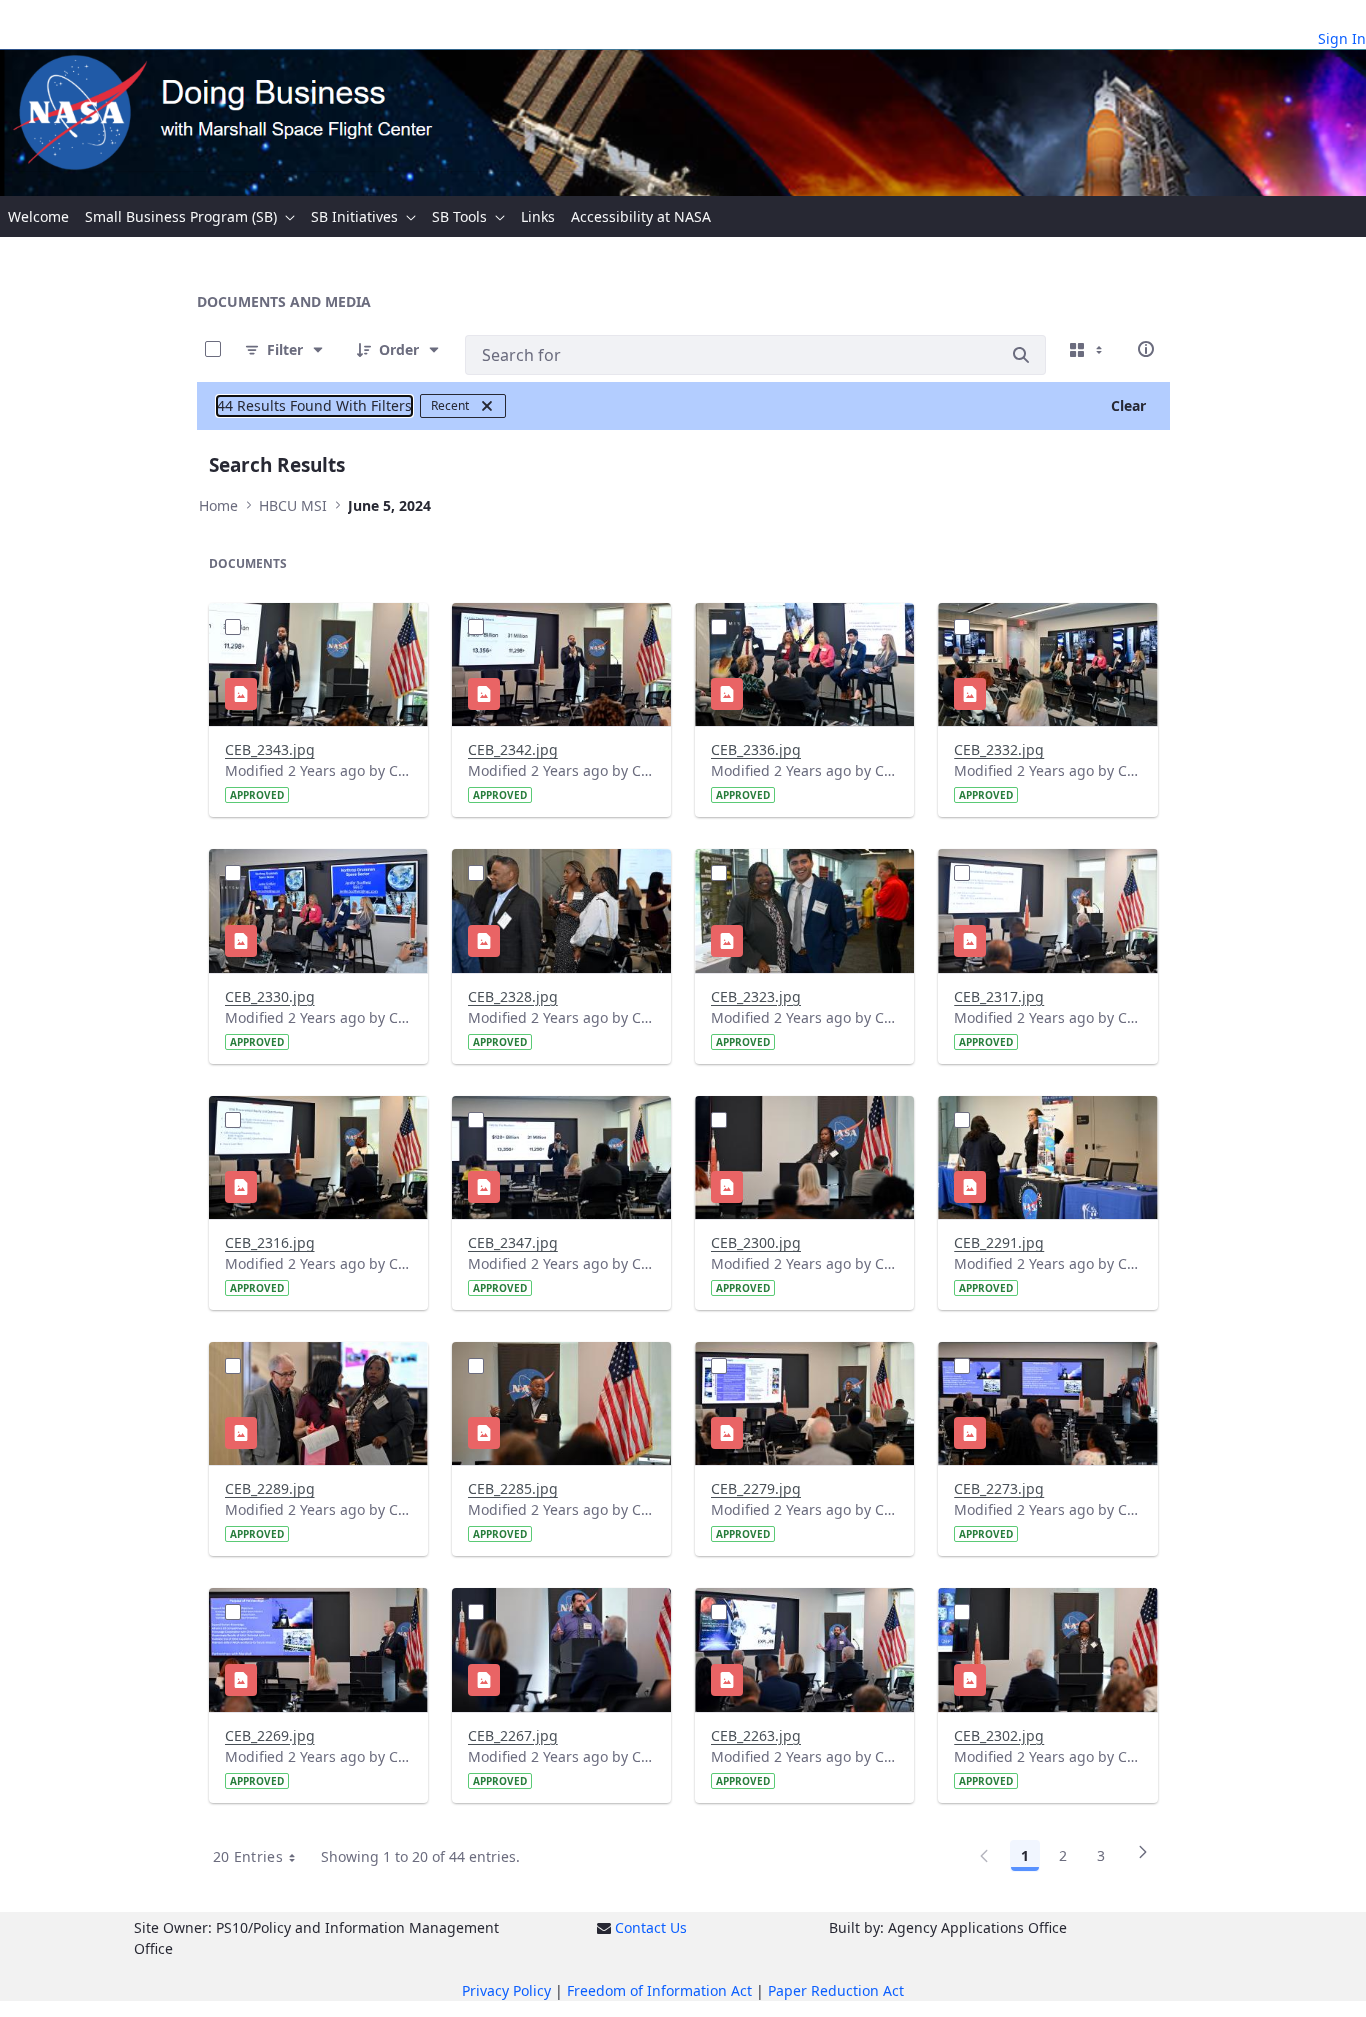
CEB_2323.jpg (756, 996)
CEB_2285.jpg (513, 1488)
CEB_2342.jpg (513, 749)
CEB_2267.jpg (513, 1735)
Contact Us (651, 1927)
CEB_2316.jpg (270, 1242)
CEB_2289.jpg (270, 1488)
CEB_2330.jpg (270, 996)
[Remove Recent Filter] (487, 406)
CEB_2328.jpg (513, 996)
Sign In (1342, 38)
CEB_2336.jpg (756, 749)
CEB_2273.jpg (999, 1488)
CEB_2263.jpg (756, 1735)
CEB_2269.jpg (270, 1735)
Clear (1128, 405)
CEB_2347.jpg (513, 1242)
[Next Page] (1143, 1859)
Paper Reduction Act (836, 1990)
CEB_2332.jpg (999, 749)
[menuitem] (38, 216)
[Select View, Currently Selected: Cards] (1088, 349)
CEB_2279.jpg (756, 1488)
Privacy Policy (506, 1990)
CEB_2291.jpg (999, 1242)
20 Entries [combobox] (248, 1856)
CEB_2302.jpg (999, 1735)
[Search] (1021, 355)
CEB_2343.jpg (270, 749)
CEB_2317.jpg (999, 996)
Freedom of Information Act (659, 1990)
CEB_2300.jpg (756, 1242)
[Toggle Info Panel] (1146, 349)
